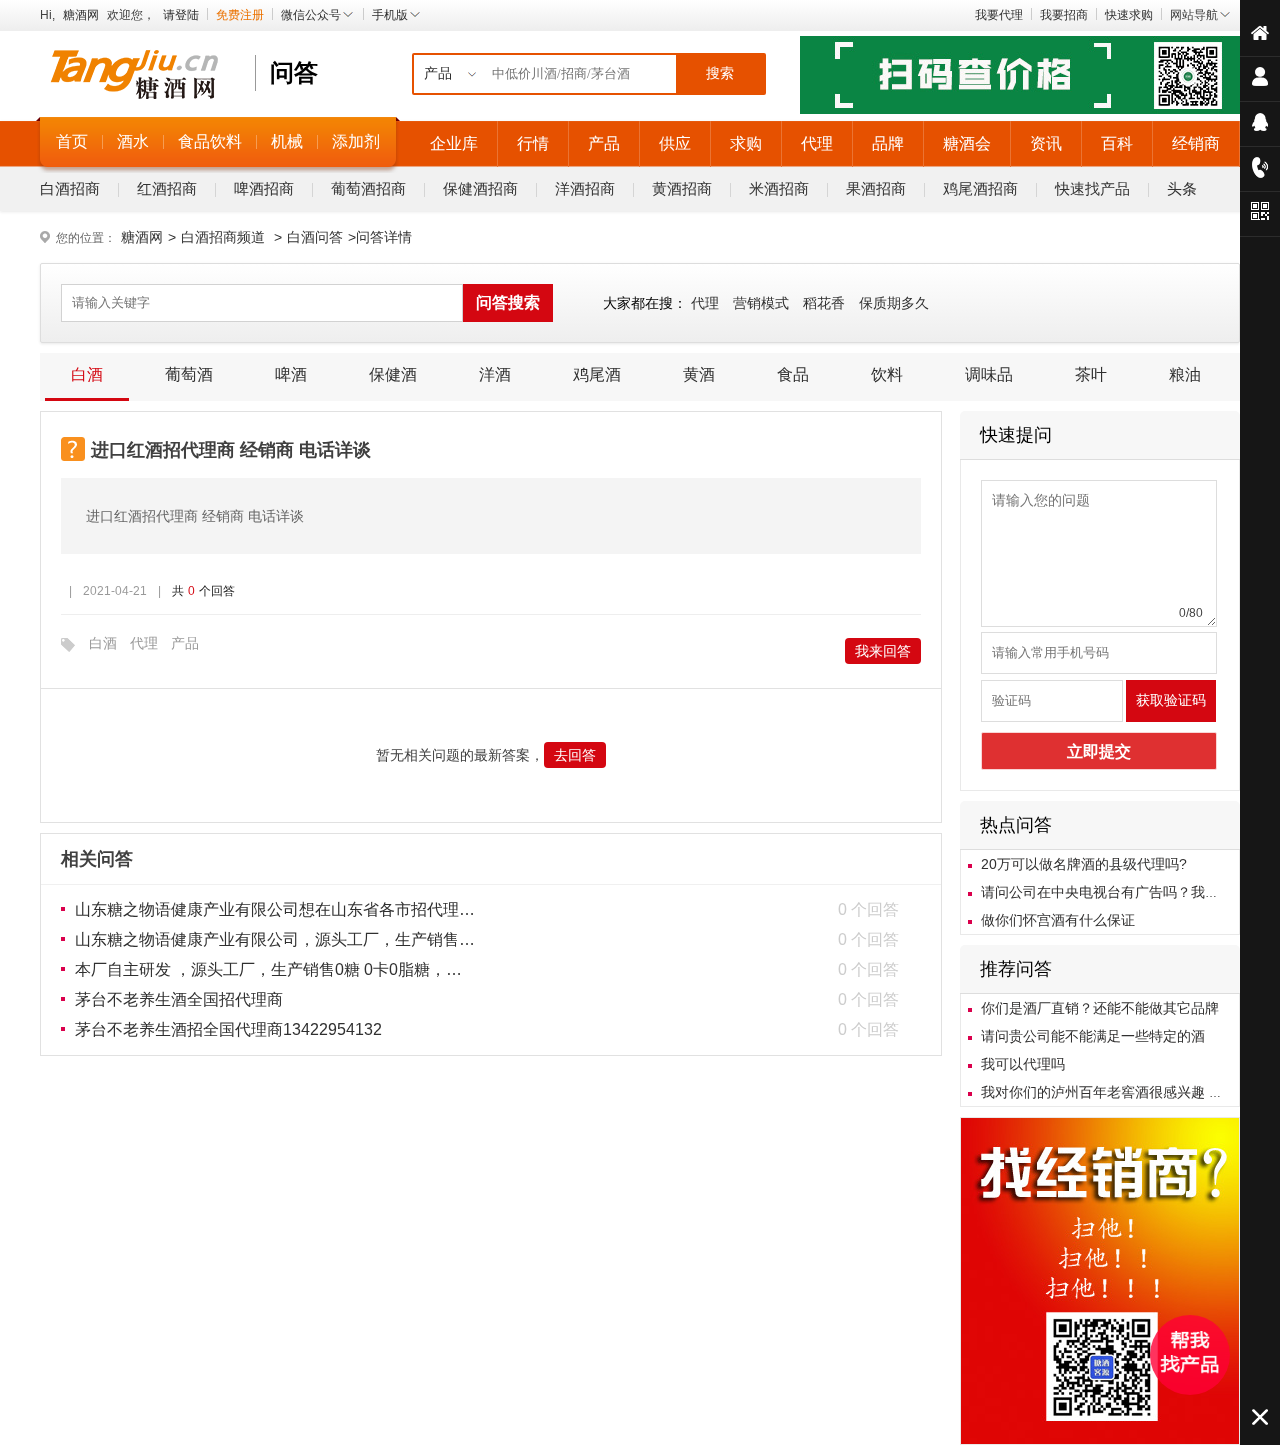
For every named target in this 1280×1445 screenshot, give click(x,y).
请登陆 (181, 15)
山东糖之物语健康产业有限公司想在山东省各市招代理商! (275, 909)
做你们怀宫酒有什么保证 (1058, 920)
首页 (72, 141)
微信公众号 (311, 15)
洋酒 (495, 374)
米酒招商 (779, 188)
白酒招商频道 (223, 237)
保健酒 (393, 374)
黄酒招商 (682, 188)
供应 (675, 143)
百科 (1117, 143)
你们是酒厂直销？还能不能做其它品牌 (1100, 1008)
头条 (1182, 188)
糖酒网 (81, 15)
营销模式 (761, 303)
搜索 (720, 73)
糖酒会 (967, 143)
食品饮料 (210, 141)
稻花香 (824, 303)
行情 (533, 143)
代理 (817, 143)
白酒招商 (70, 188)
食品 (793, 374)
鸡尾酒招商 (980, 188)
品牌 (888, 143)
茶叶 (1091, 374)
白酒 (87, 374)
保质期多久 (894, 303)
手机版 (390, 15)
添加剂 (356, 141)
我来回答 (883, 651)
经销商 (1196, 143)
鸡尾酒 (597, 374)
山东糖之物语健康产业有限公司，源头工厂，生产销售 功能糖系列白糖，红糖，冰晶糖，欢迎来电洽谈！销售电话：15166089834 (275, 939)
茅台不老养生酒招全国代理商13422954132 (228, 1029)
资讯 (1046, 143)
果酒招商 (876, 188)
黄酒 (699, 374)
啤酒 (291, 374)
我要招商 (1064, 15)
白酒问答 (315, 237)
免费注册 (240, 15)
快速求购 (1129, 15)
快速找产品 (1092, 188)
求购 (746, 143)
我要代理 (999, 15)
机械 (287, 141)
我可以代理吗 (1023, 1064)
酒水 (133, 141)
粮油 (1185, 374)
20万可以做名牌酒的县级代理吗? (1084, 864)
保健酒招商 (480, 188)
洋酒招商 (585, 188)
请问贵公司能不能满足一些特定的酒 (1093, 1036)
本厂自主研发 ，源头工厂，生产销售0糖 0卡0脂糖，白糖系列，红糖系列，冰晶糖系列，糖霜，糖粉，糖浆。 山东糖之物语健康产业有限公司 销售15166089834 (275, 969)
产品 (604, 143)
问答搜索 (508, 302)
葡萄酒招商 (368, 188)
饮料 (887, 374)
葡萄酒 (189, 374)
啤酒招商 (264, 188)
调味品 (989, 374)
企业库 (454, 143)
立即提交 (1099, 751)
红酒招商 (167, 188)
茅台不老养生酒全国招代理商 (179, 999)
